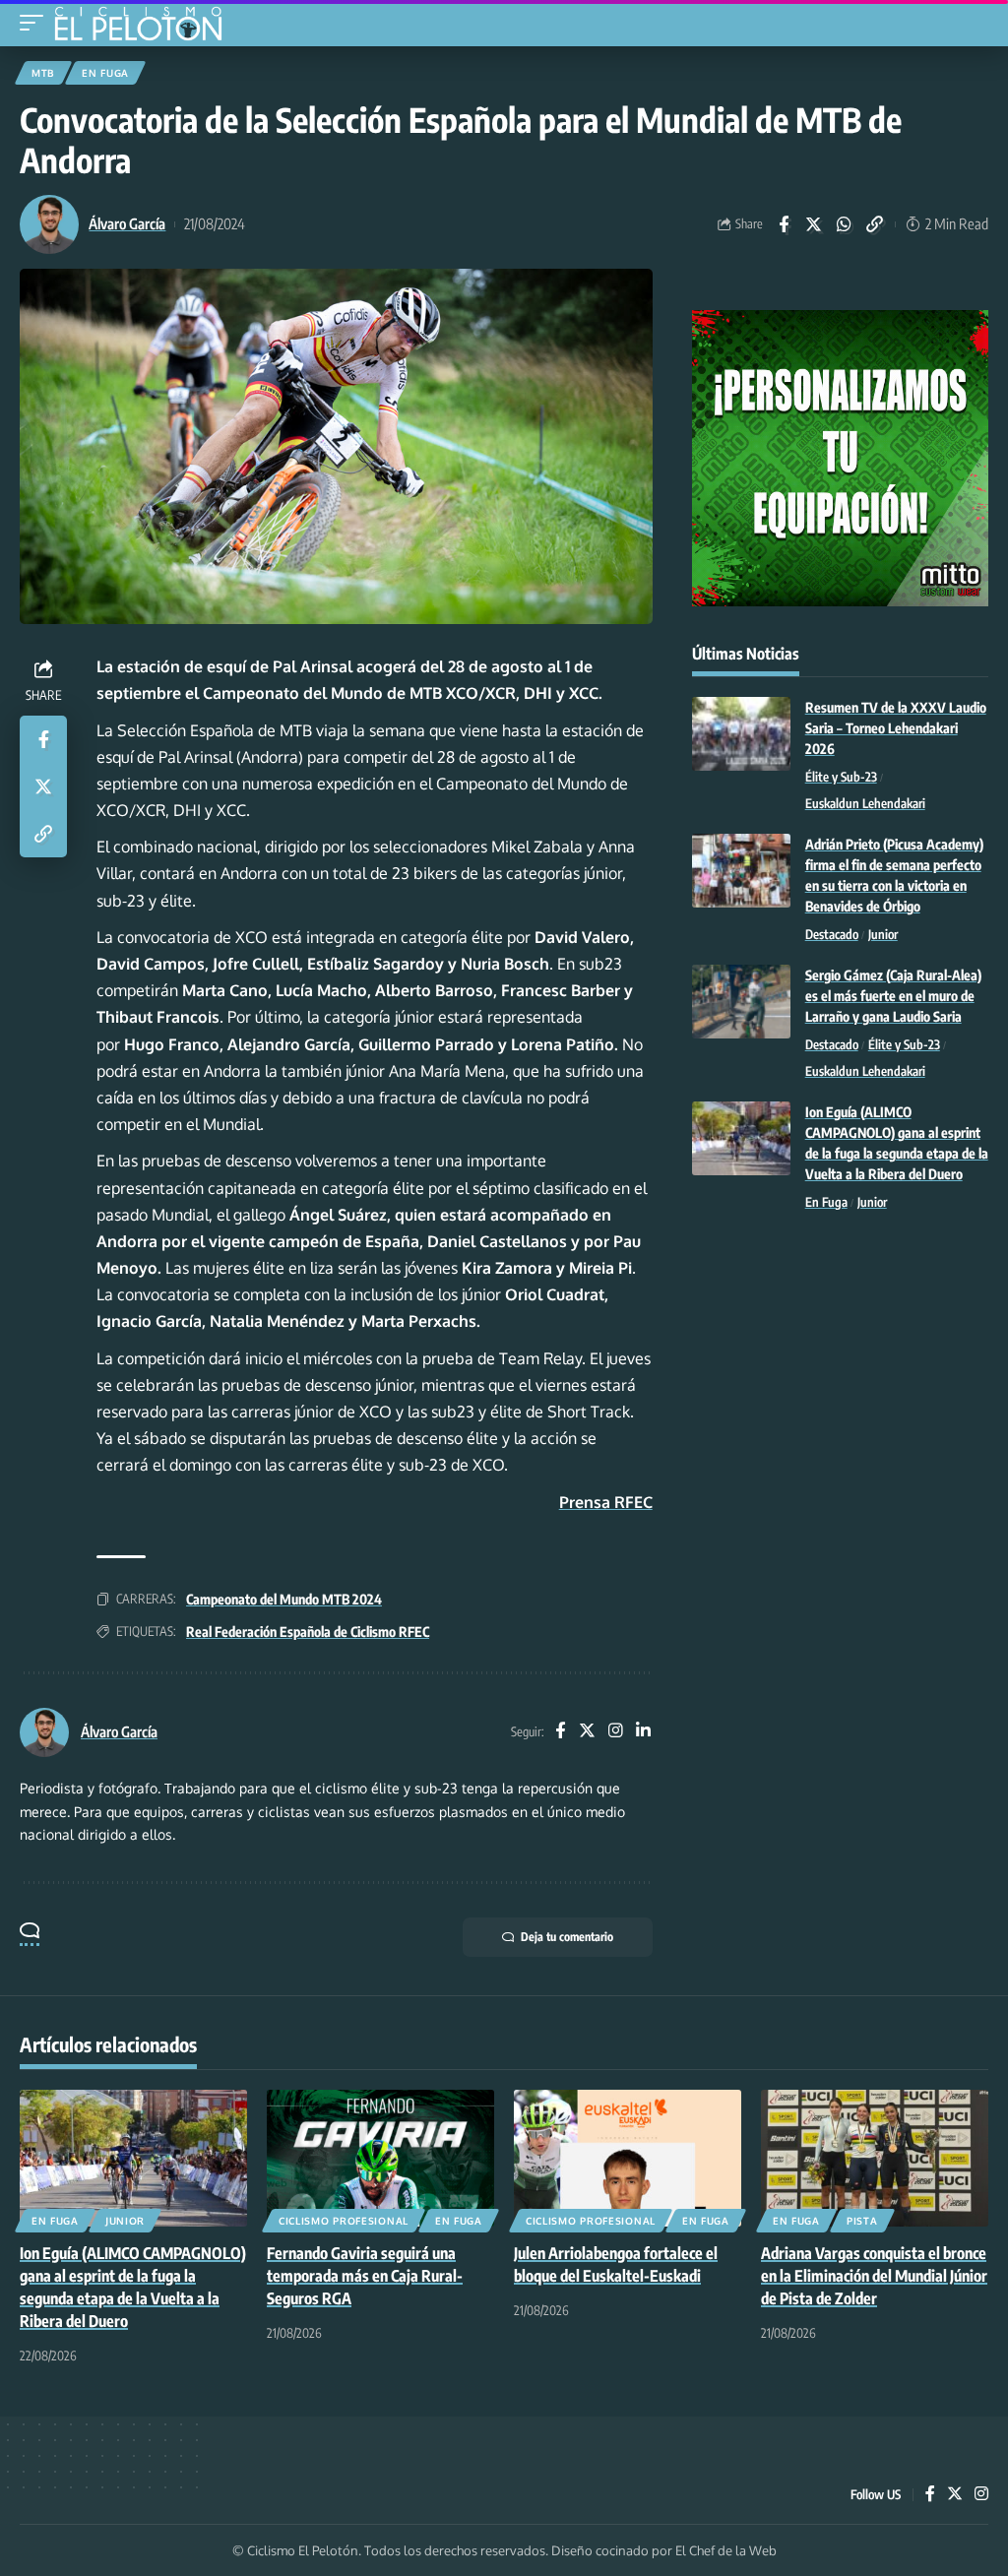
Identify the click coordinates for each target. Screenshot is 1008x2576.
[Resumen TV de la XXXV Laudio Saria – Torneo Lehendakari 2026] (741, 734)
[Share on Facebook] (784, 224)
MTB (43, 73)
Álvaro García (127, 223)
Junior (883, 934)
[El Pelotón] (145, 26)
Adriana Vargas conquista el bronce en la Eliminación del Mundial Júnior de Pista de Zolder (874, 2276)
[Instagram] (616, 1732)
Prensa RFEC (606, 1502)
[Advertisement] (840, 1375)
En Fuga (105, 73)
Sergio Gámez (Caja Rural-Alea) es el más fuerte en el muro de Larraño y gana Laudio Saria (893, 996)
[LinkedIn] (643, 1732)
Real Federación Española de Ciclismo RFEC (308, 1632)
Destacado (832, 934)
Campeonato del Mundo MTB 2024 (284, 1599)
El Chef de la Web (726, 2550)
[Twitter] (587, 1732)
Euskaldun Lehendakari (865, 803)
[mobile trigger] (36, 23)
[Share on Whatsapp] (845, 224)
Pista (862, 2221)
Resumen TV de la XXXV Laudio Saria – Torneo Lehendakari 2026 (896, 728)
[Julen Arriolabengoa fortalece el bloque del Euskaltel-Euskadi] (628, 2158)
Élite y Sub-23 (841, 777)
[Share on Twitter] (814, 224)
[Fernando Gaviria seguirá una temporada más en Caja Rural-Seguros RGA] (380, 2158)
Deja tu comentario (567, 1937)
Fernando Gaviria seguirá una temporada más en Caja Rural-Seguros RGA (365, 2276)
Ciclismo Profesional (344, 2221)
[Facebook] (560, 1732)
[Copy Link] (875, 224)
